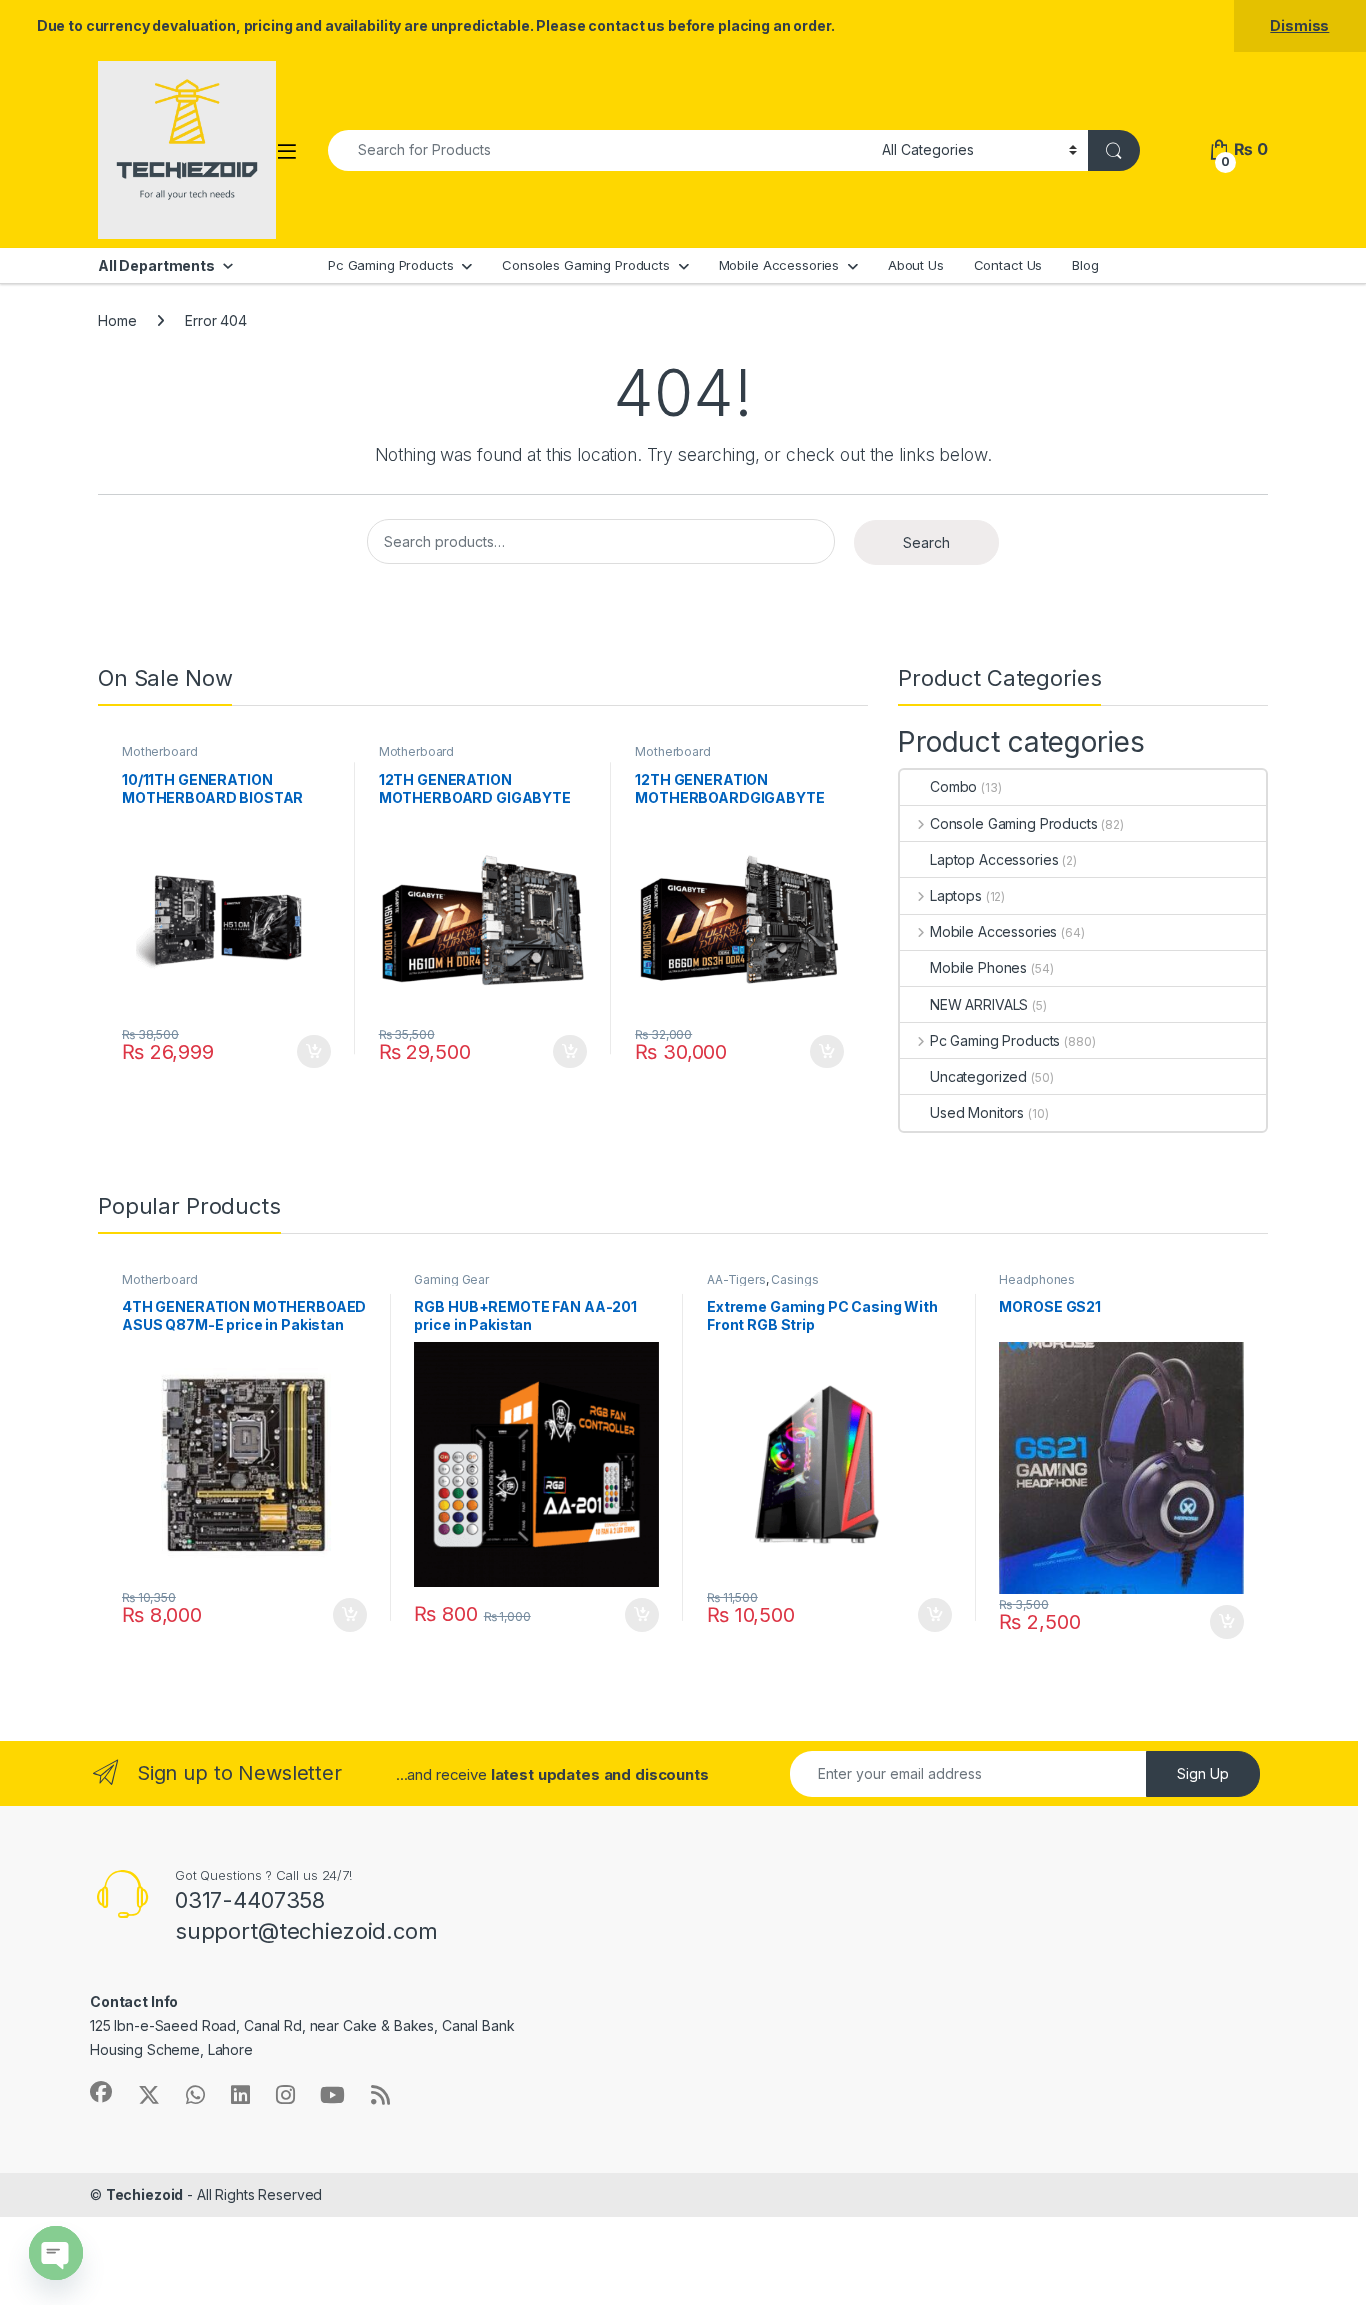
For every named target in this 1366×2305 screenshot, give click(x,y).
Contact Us (1008, 265)
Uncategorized (978, 1076)
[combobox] (599, 150)
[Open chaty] (56, 2253)
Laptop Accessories (994, 859)
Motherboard (159, 751)
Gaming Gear (451, 1279)
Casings (794, 1279)
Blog (1085, 265)
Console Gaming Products (1014, 823)
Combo (953, 786)
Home (117, 320)
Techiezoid (145, 2194)
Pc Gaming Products (390, 265)
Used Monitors (977, 1112)
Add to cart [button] (314, 1052)
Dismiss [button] (1299, 25)
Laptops (956, 895)
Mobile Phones (978, 967)
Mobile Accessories (779, 265)
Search (926, 542)
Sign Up (1203, 1773)
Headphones (1037, 1279)
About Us (916, 265)
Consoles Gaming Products (586, 265)
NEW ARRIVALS (979, 1004)
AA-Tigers (736, 1279)
